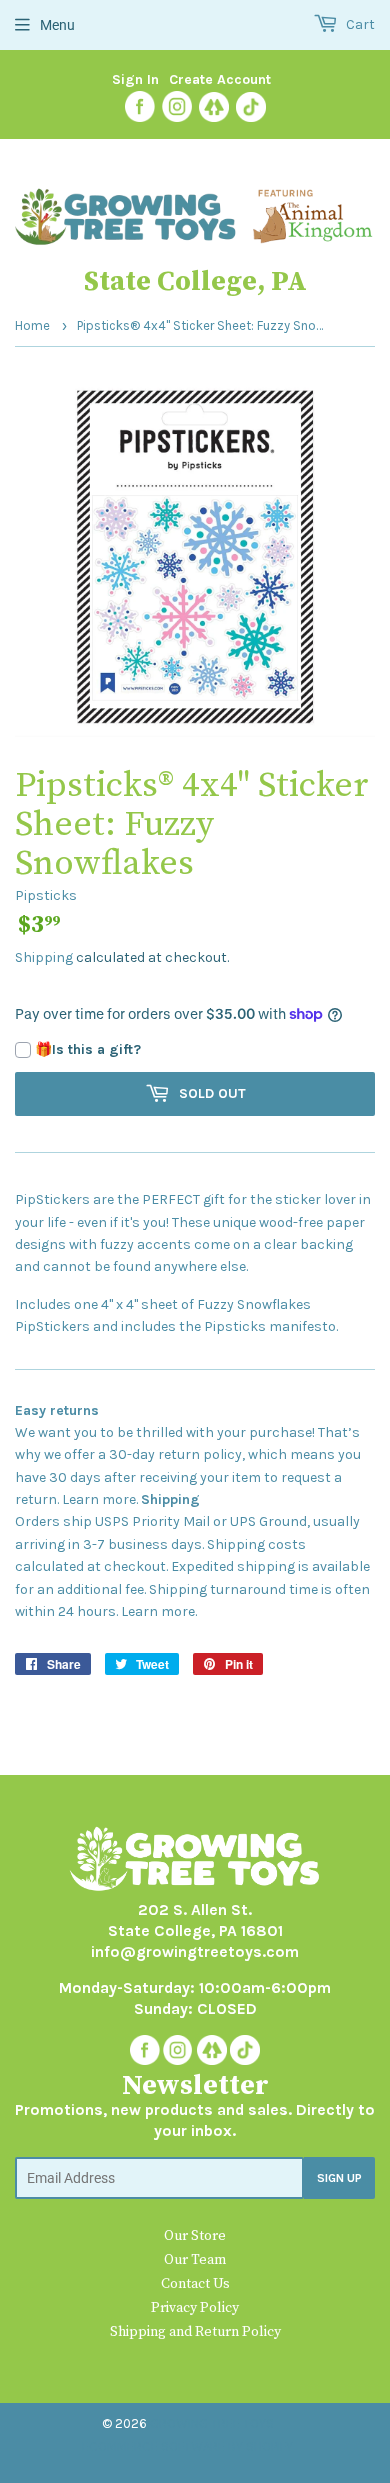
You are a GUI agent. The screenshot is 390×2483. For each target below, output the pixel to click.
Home (32, 325)
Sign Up (339, 2178)
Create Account (220, 79)
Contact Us (195, 2284)
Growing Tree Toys (212, 2423)
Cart (359, 24)
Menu (57, 25)
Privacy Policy (195, 2308)
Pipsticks (46, 895)
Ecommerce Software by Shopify (187, 2446)
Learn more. (100, 1499)
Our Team (195, 2260)
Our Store (195, 2236)
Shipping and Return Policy (195, 2332)
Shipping (44, 957)
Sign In (135, 79)
